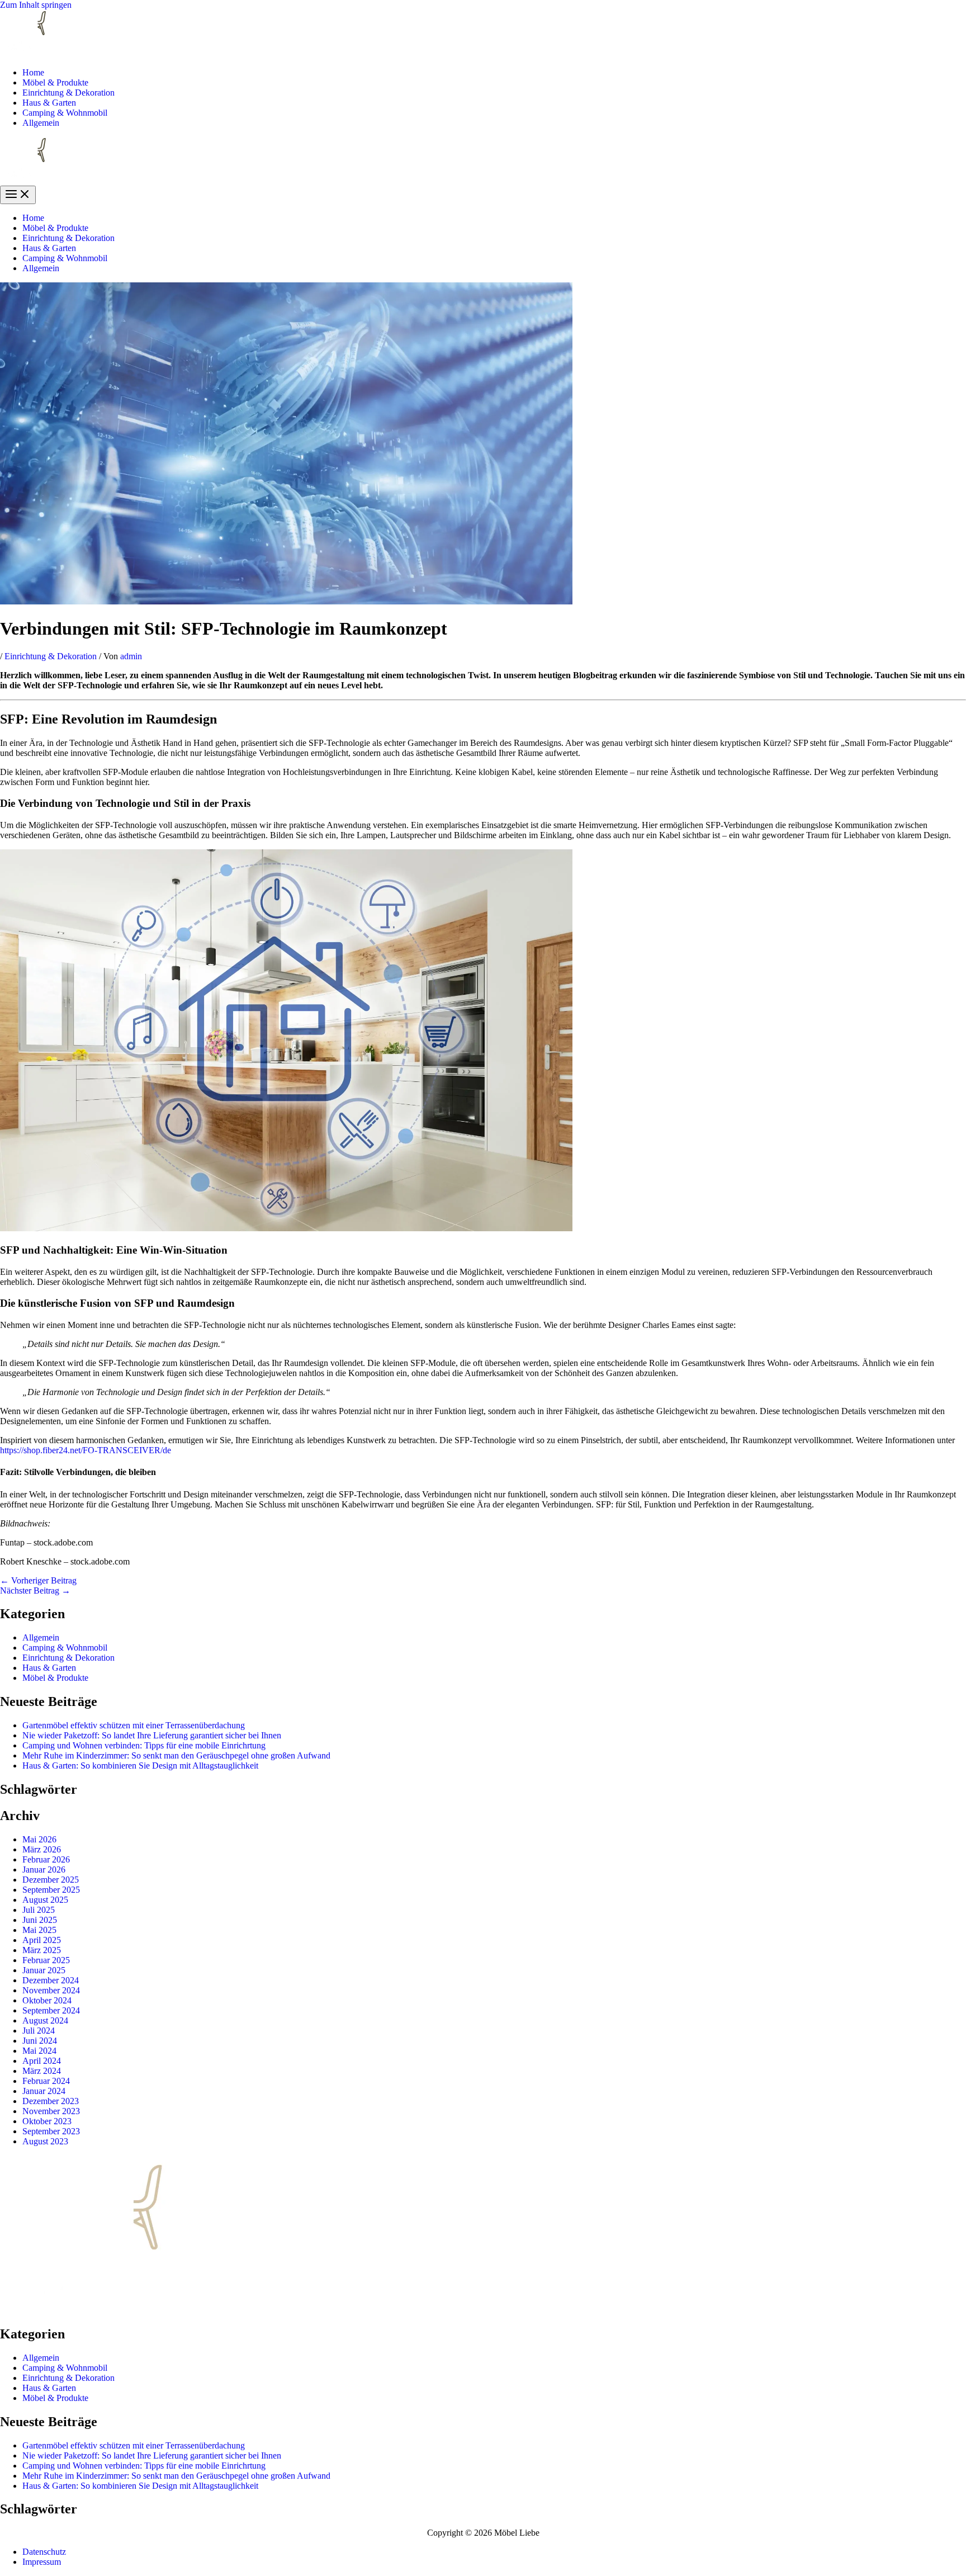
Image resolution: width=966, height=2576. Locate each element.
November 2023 (51, 2111)
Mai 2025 (39, 1930)
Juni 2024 (40, 2041)
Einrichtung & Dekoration (68, 93)
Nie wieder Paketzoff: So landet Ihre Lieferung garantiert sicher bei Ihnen (152, 1735)
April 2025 (42, 1940)
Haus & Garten (49, 103)
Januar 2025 (44, 1970)
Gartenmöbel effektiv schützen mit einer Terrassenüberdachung (134, 1725)
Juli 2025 (39, 1910)
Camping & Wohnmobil (65, 113)
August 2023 (45, 2141)
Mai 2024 (39, 2051)
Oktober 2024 (47, 2000)
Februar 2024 (46, 2081)
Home (33, 72)
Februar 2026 (46, 1859)
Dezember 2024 (51, 1980)
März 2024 (42, 2071)
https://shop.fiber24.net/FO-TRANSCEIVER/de (86, 1450)
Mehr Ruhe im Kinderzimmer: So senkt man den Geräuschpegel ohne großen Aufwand (176, 1755)
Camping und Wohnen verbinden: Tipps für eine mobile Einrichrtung (144, 1745)
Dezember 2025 (51, 1880)
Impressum (42, 2562)
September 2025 (51, 1890)
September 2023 (51, 2131)
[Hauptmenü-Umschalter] (18, 195)
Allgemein (41, 123)
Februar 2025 (46, 1960)
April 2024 (42, 2061)
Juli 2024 (39, 2031)
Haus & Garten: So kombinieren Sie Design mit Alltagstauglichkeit (140, 1766)
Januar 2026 (44, 1870)
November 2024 (51, 1990)
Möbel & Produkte (55, 82)
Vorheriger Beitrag (38, 1580)
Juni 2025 (40, 1920)
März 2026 (42, 1849)
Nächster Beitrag (35, 1590)
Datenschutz (44, 2552)
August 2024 (45, 2020)
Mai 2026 (39, 1839)
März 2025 (42, 1950)
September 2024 (51, 2010)
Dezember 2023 (51, 2101)
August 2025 (45, 1900)
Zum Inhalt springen (36, 5)
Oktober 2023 (47, 2121)
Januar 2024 (44, 2091)
